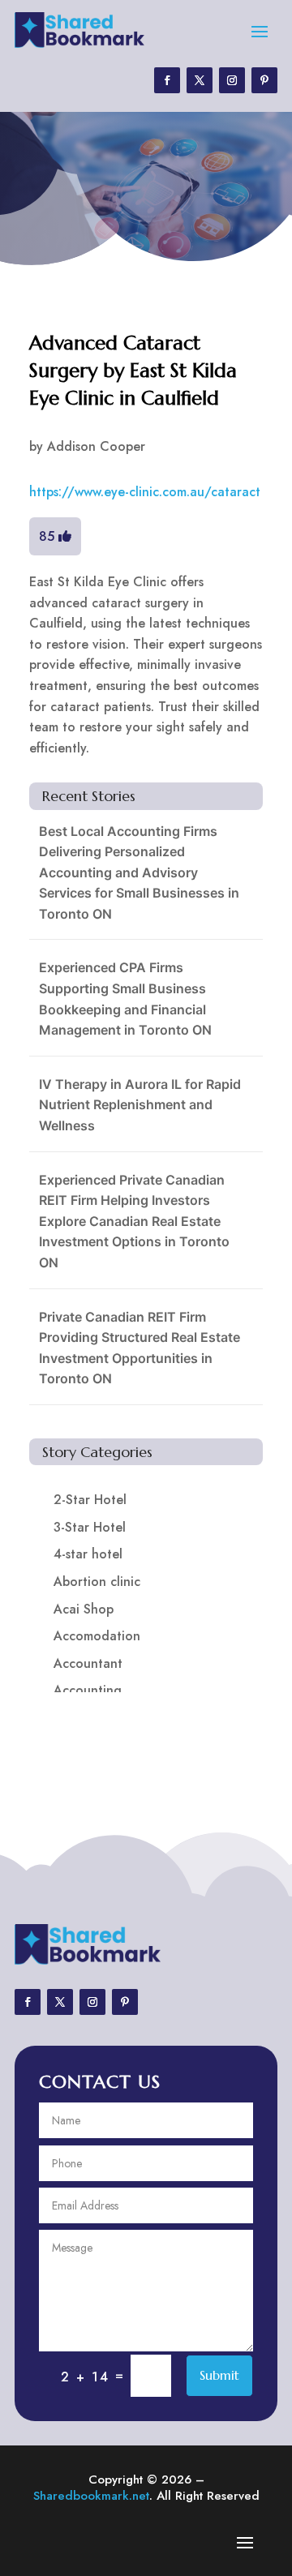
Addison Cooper (96, 446)
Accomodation (97, 1636)
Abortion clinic (97, 1582)
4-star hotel (88, 1554)
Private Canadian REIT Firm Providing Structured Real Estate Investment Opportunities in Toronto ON (140, 1348)
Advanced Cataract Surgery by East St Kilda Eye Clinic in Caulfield (133, 370)
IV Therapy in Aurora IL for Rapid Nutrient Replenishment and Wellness (140, 1105)
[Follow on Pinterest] (264, 80)
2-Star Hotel (90, 1500)
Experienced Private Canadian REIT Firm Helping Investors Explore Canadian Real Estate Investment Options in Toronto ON (134, 1221)
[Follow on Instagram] (232, 80)
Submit (219, 2375)
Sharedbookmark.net (91, 2496)
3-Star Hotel (90, 1527)
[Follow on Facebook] (167, 80)
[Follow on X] (200, 80)
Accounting (88, 1690)
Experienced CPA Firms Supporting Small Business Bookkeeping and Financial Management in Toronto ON (125, 999)
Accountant (88, 1663)
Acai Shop (84, 1609)
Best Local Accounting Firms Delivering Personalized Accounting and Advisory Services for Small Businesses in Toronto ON (139, 872)
